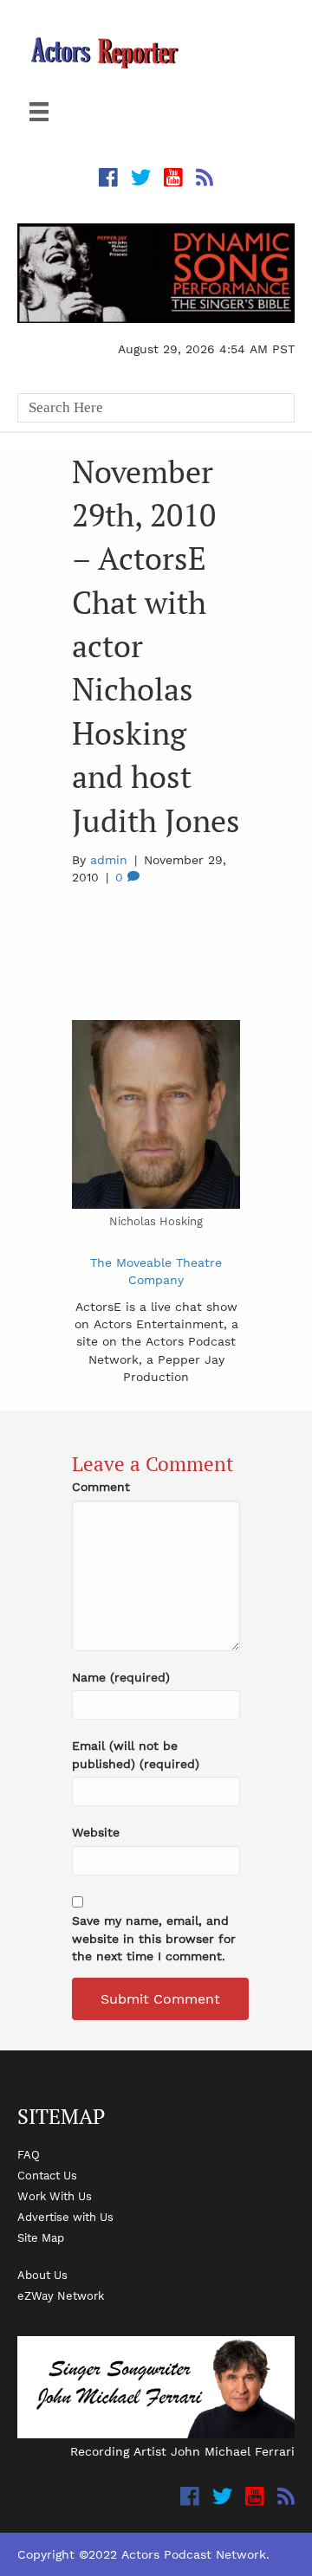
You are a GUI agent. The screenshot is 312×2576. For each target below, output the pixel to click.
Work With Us (55, 2196)
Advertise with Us (65, 2217)
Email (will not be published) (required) (136, 1754)
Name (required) (121, 1677)
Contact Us (47, 2175)
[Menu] (39, 112)
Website (96, 1832)
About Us (42, 2275)
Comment (101, 1487)
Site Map (41, 2237)
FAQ (29, 2154)
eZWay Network (61, 2295)
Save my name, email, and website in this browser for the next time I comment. (154, 1938)
